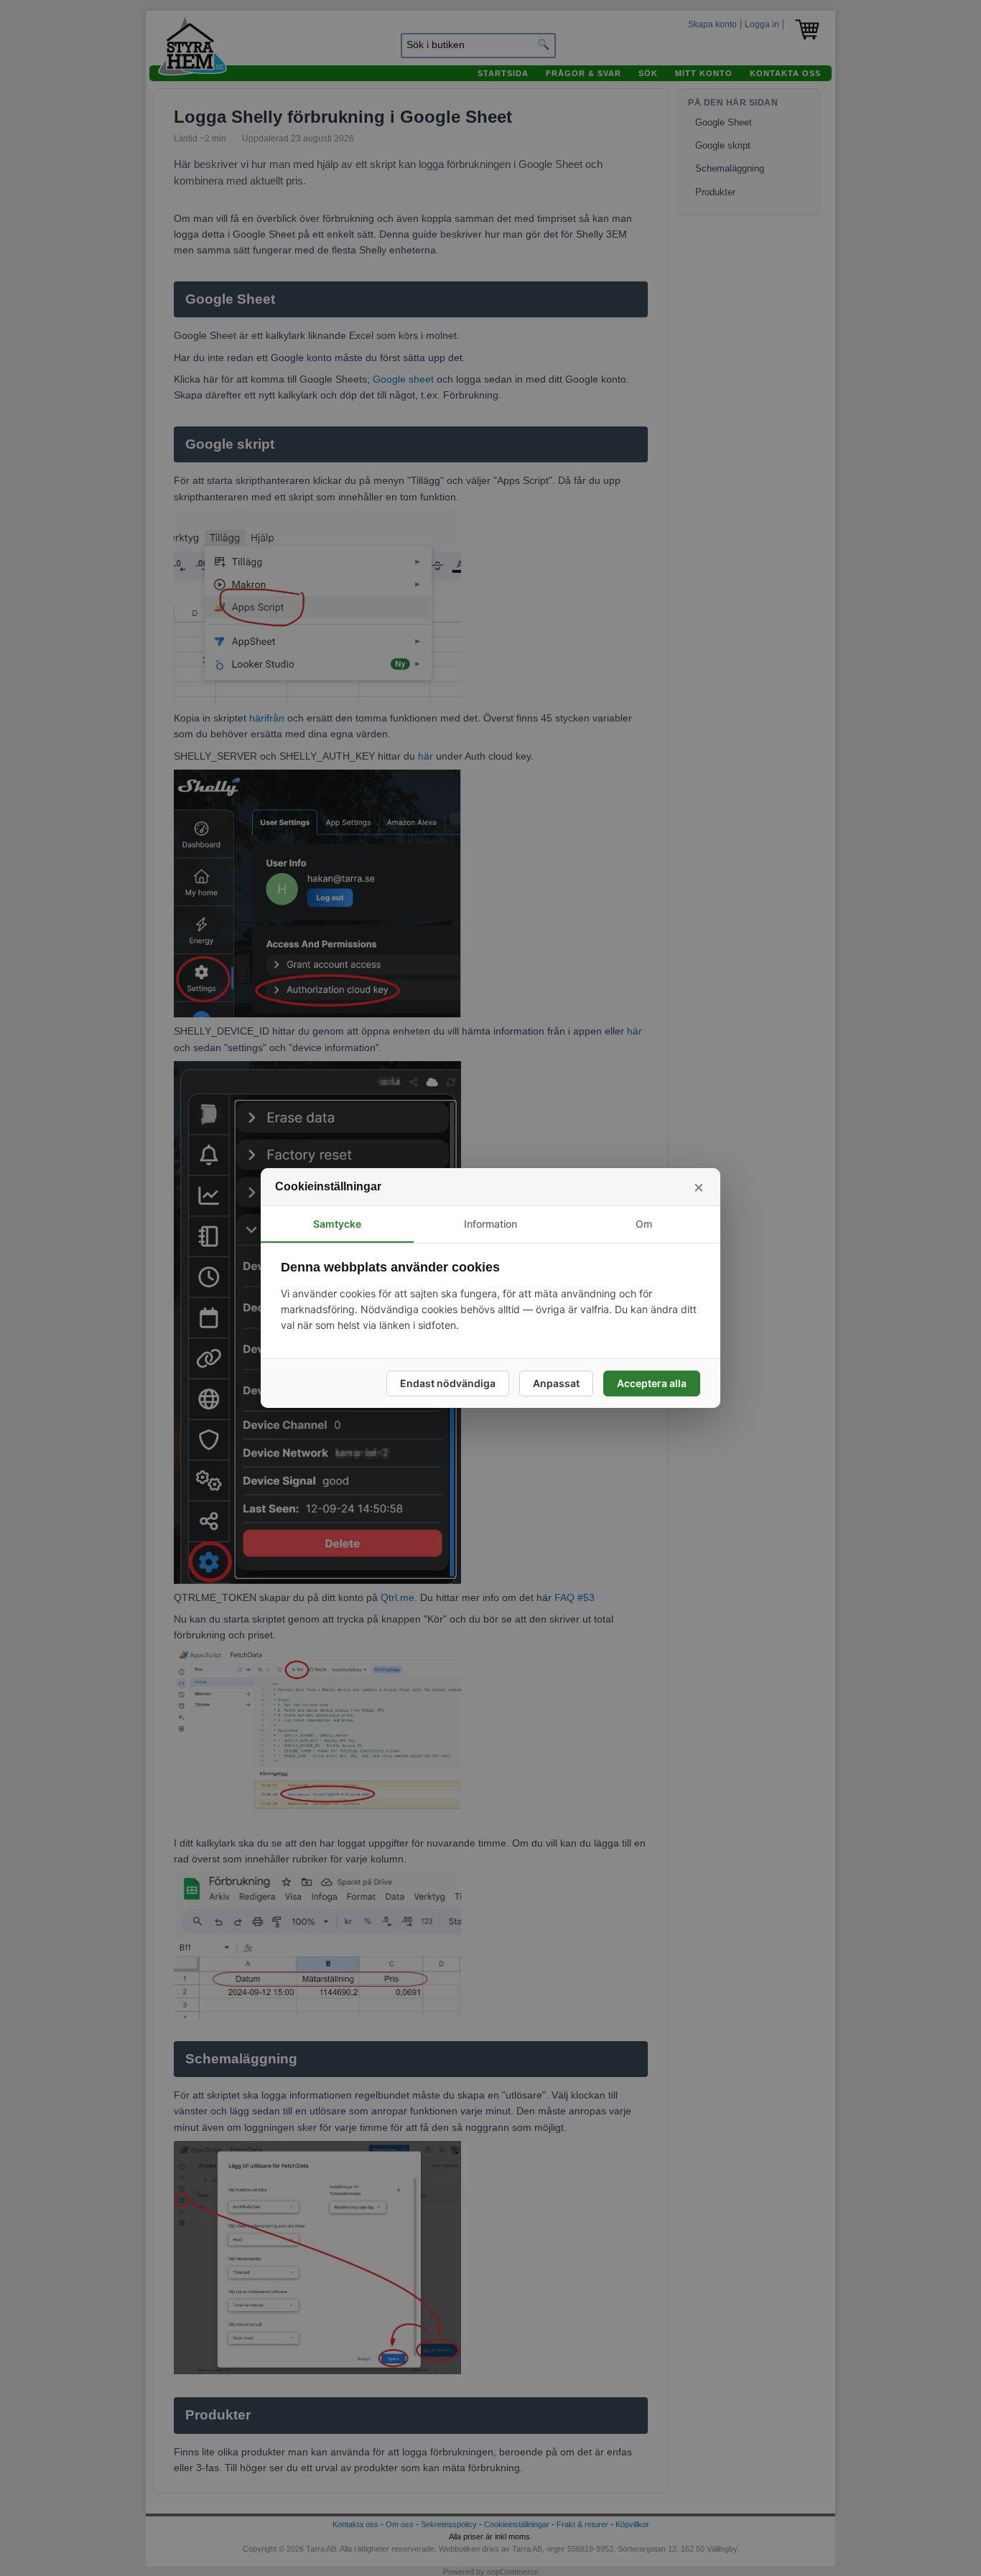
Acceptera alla (652, 1383)
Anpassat (556, 1383)
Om (644, 1224)
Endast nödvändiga (448, 1383)
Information (490, 1224)
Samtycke (337, 1224)
